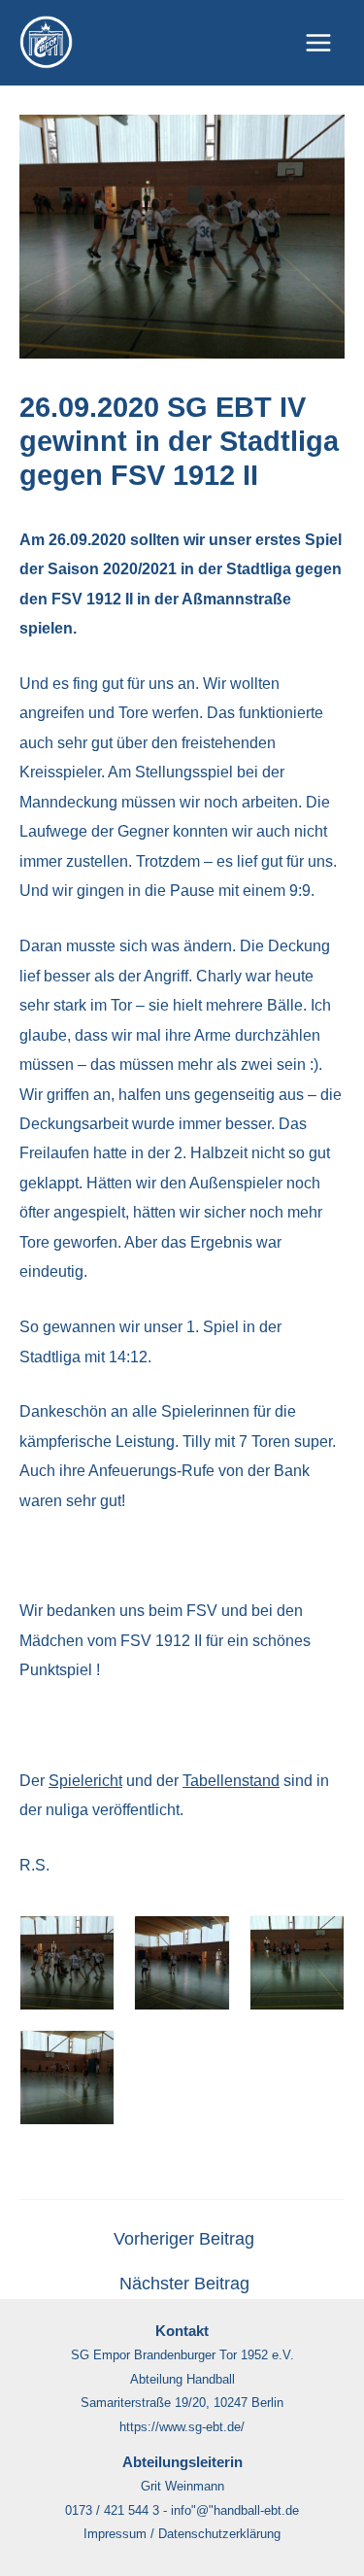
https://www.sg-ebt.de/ (182, 2427)
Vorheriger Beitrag (184, 2240)
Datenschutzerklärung (219, 2534)
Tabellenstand (231, 1780)
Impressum (115, 2534)
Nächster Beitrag (184, 2284)
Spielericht (85, 1780)
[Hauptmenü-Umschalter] (318, 43)
